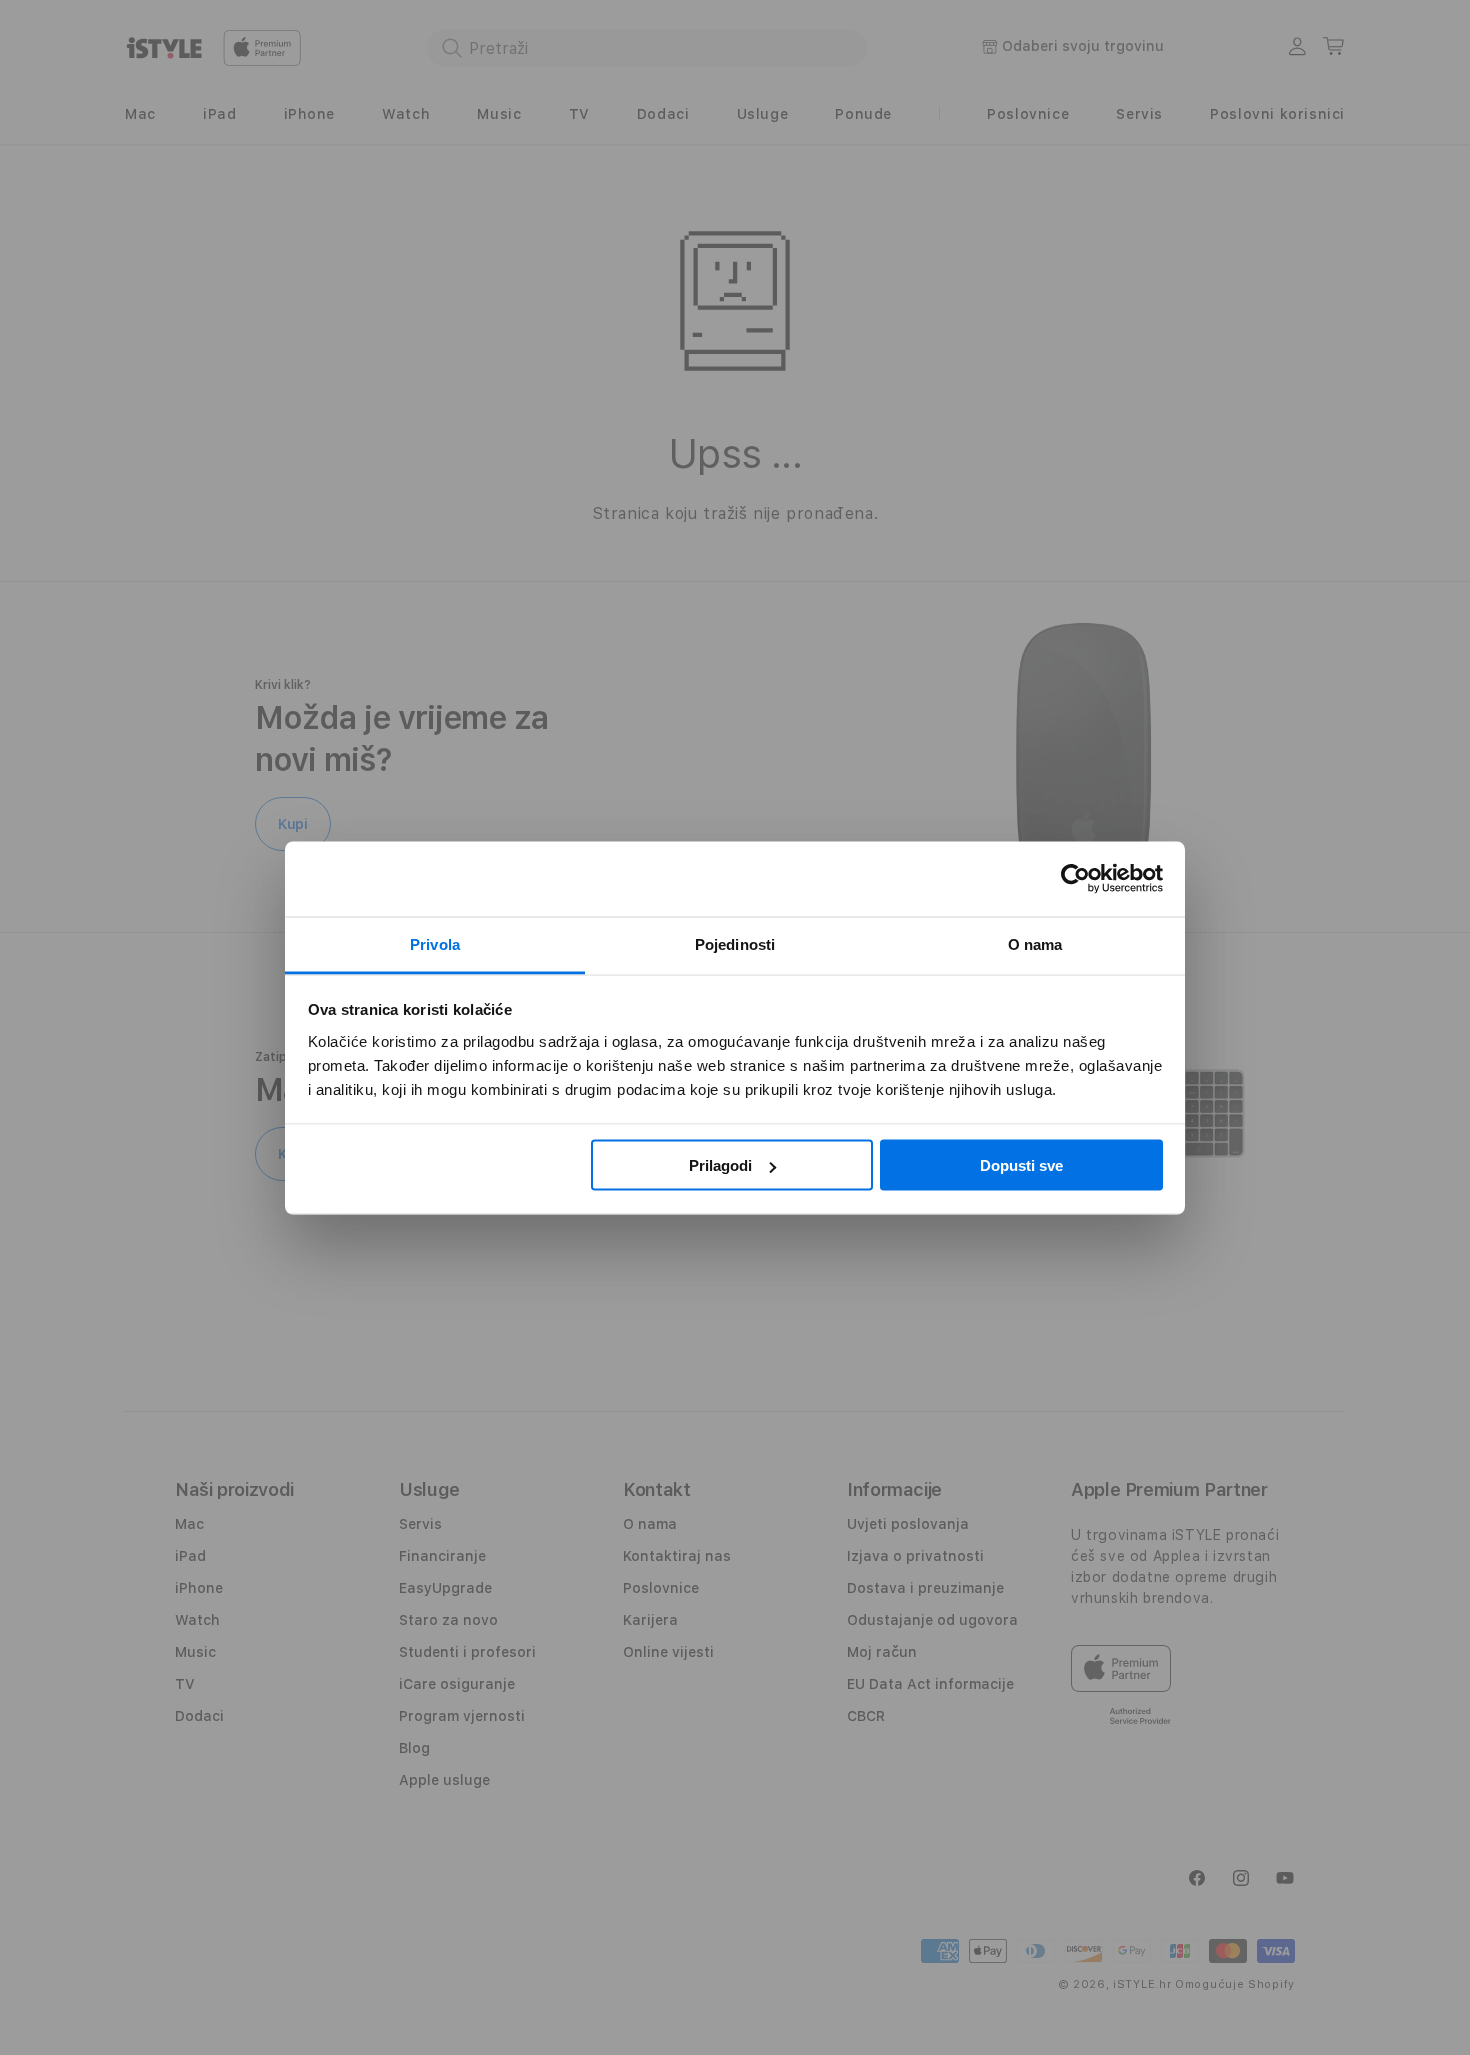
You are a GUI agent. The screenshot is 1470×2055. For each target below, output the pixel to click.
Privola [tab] (435, 943)
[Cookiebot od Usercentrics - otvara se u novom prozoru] (1075, 879)
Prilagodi (720, 1165)
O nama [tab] (1035, 943)
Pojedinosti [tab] (735, 943)
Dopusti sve (1021, 1165)
